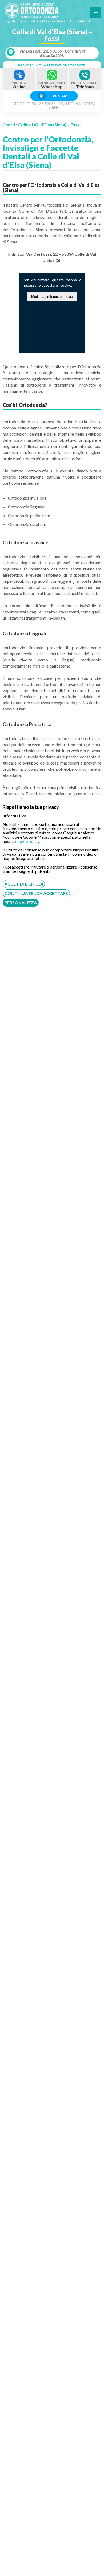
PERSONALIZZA (21, 903)
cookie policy (27, 841)
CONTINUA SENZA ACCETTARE (36, 893)
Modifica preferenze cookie (52, 297)
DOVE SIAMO (58, 96)
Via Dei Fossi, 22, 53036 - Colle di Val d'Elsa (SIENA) (52, 53)
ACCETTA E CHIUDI (24, 884)
